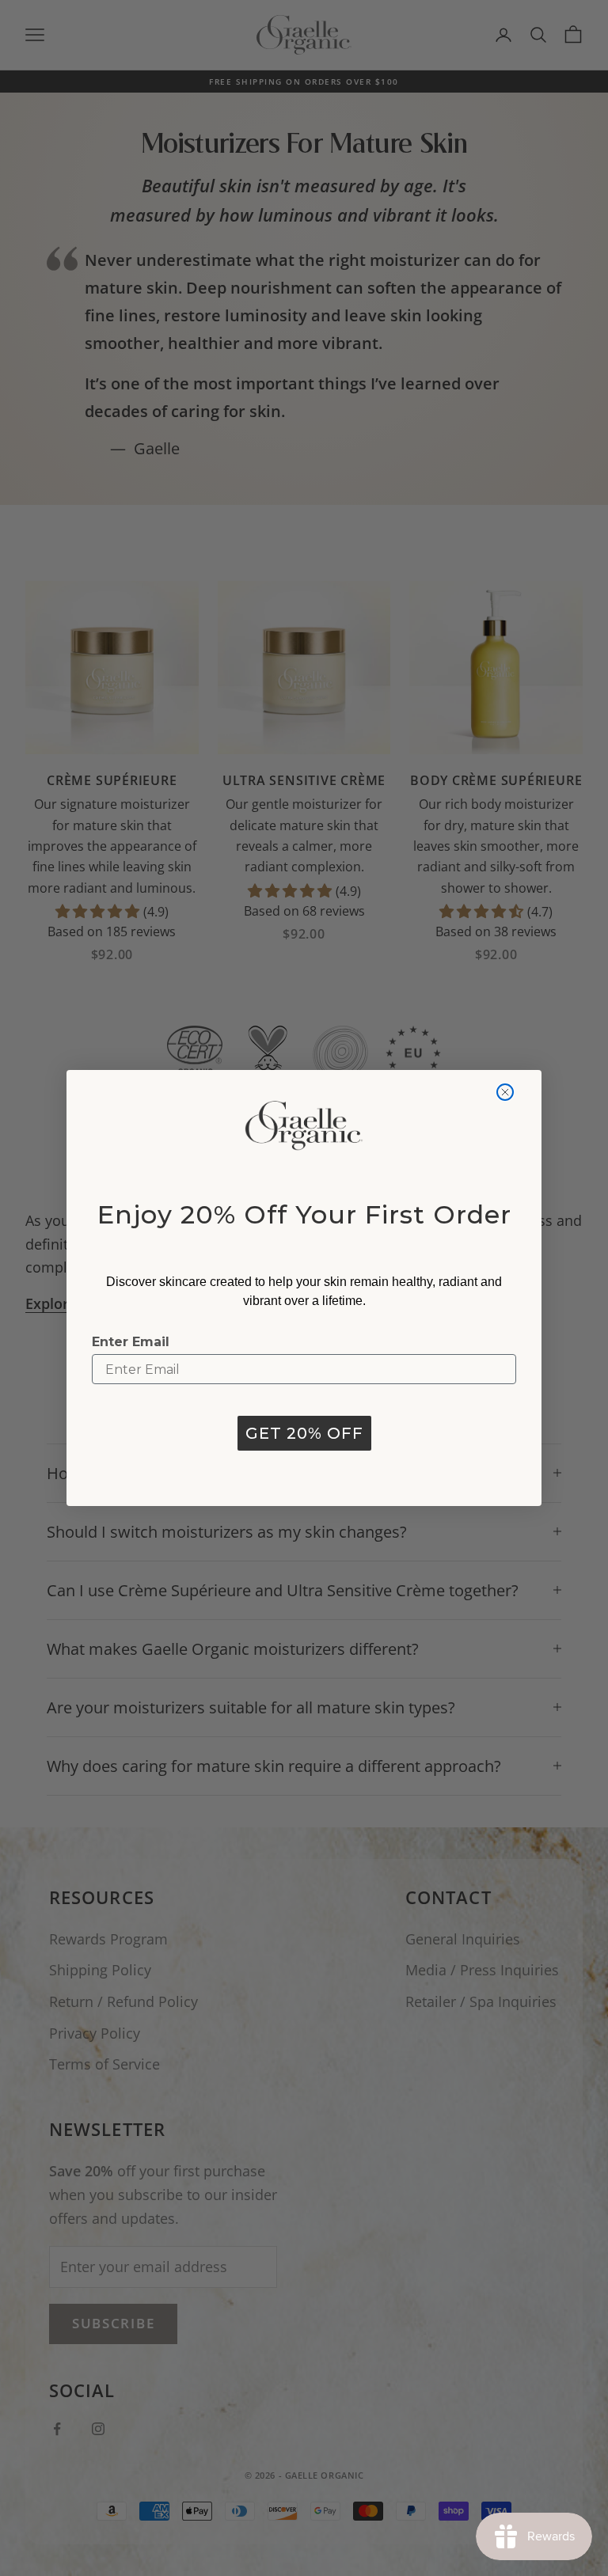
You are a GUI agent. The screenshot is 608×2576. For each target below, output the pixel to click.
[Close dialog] (505, 1092)
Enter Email (131, 1342)
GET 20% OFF (304, 1433)
